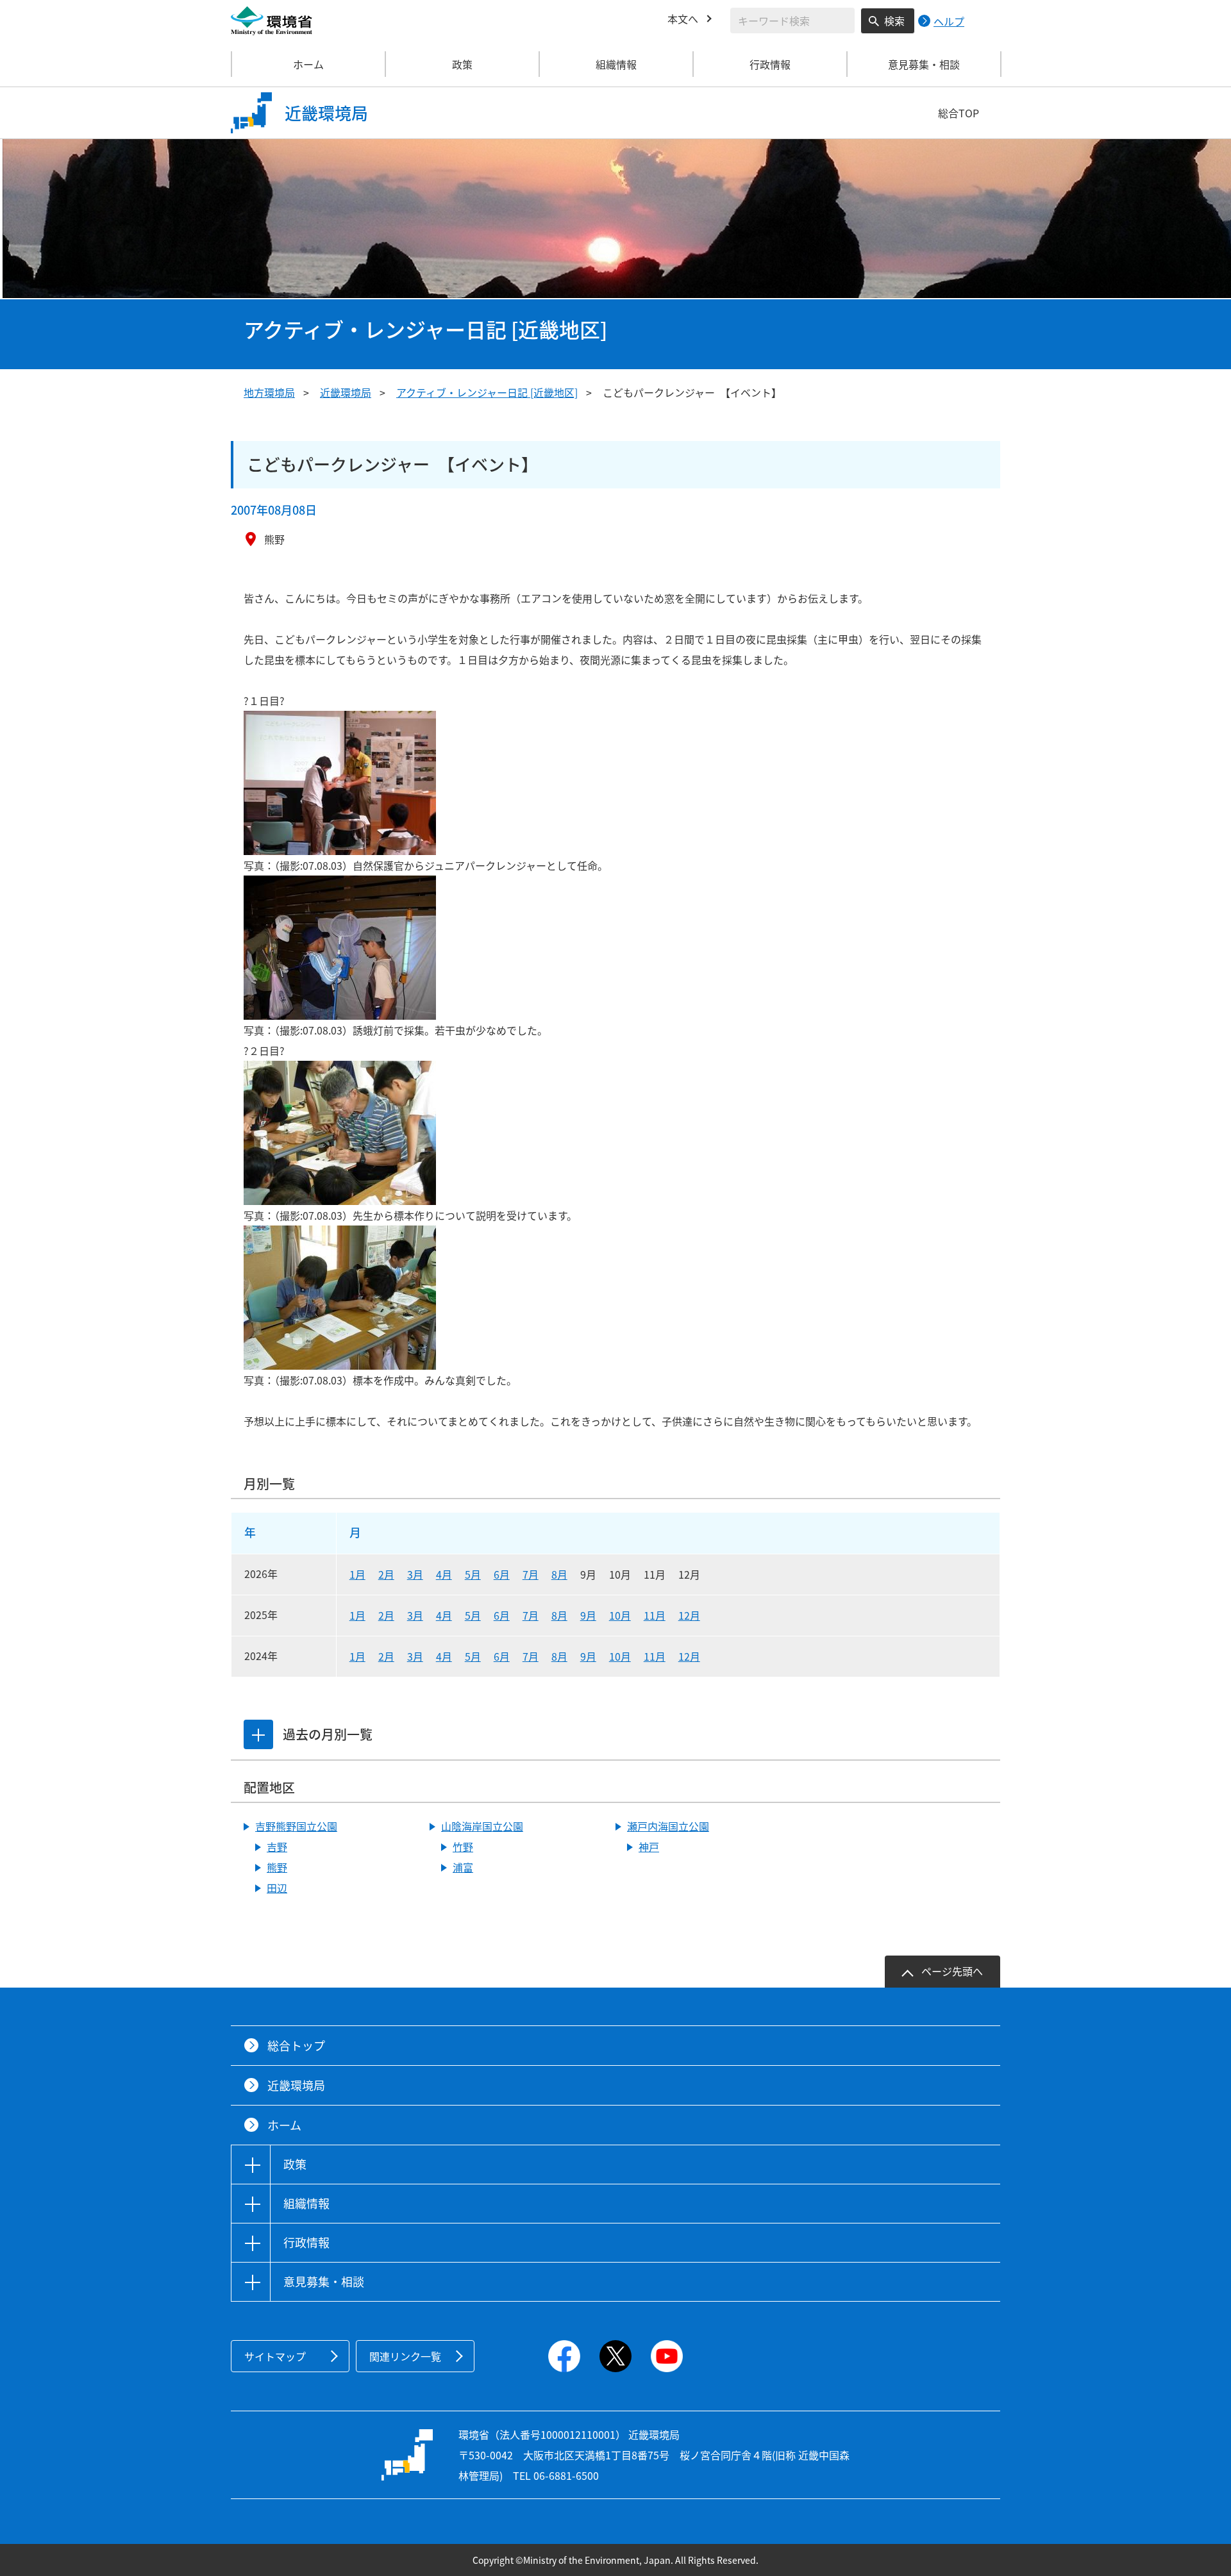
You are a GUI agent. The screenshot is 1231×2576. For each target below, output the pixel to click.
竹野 (463, 1847)
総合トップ (296, 2046)
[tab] (258, 1734)
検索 (894, 21)
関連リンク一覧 (405, 2356)
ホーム (308, 64)
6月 (502, 1574)
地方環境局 (269, 392)
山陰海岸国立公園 (482, 1826)
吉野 (277, 1847)
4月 (444, 1574)
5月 (473, 1574)
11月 (655, 1615)
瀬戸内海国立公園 (668, 1826)
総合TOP (959, 113)
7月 (531, 1574)
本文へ (683, 19)
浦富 (463, 1867)
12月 (689, 1615)
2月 (386, 1574)
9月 (588, 1615)
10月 (620, 1615)
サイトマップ (275, 2356)
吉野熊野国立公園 (296, 1826)
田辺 (277, 1888)
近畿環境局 (346, 392)
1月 (357, 1574)
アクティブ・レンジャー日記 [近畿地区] (487, 392)
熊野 (277, 1867)
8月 (559, 1574)
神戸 (649, 1847)
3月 (415, 1574)
